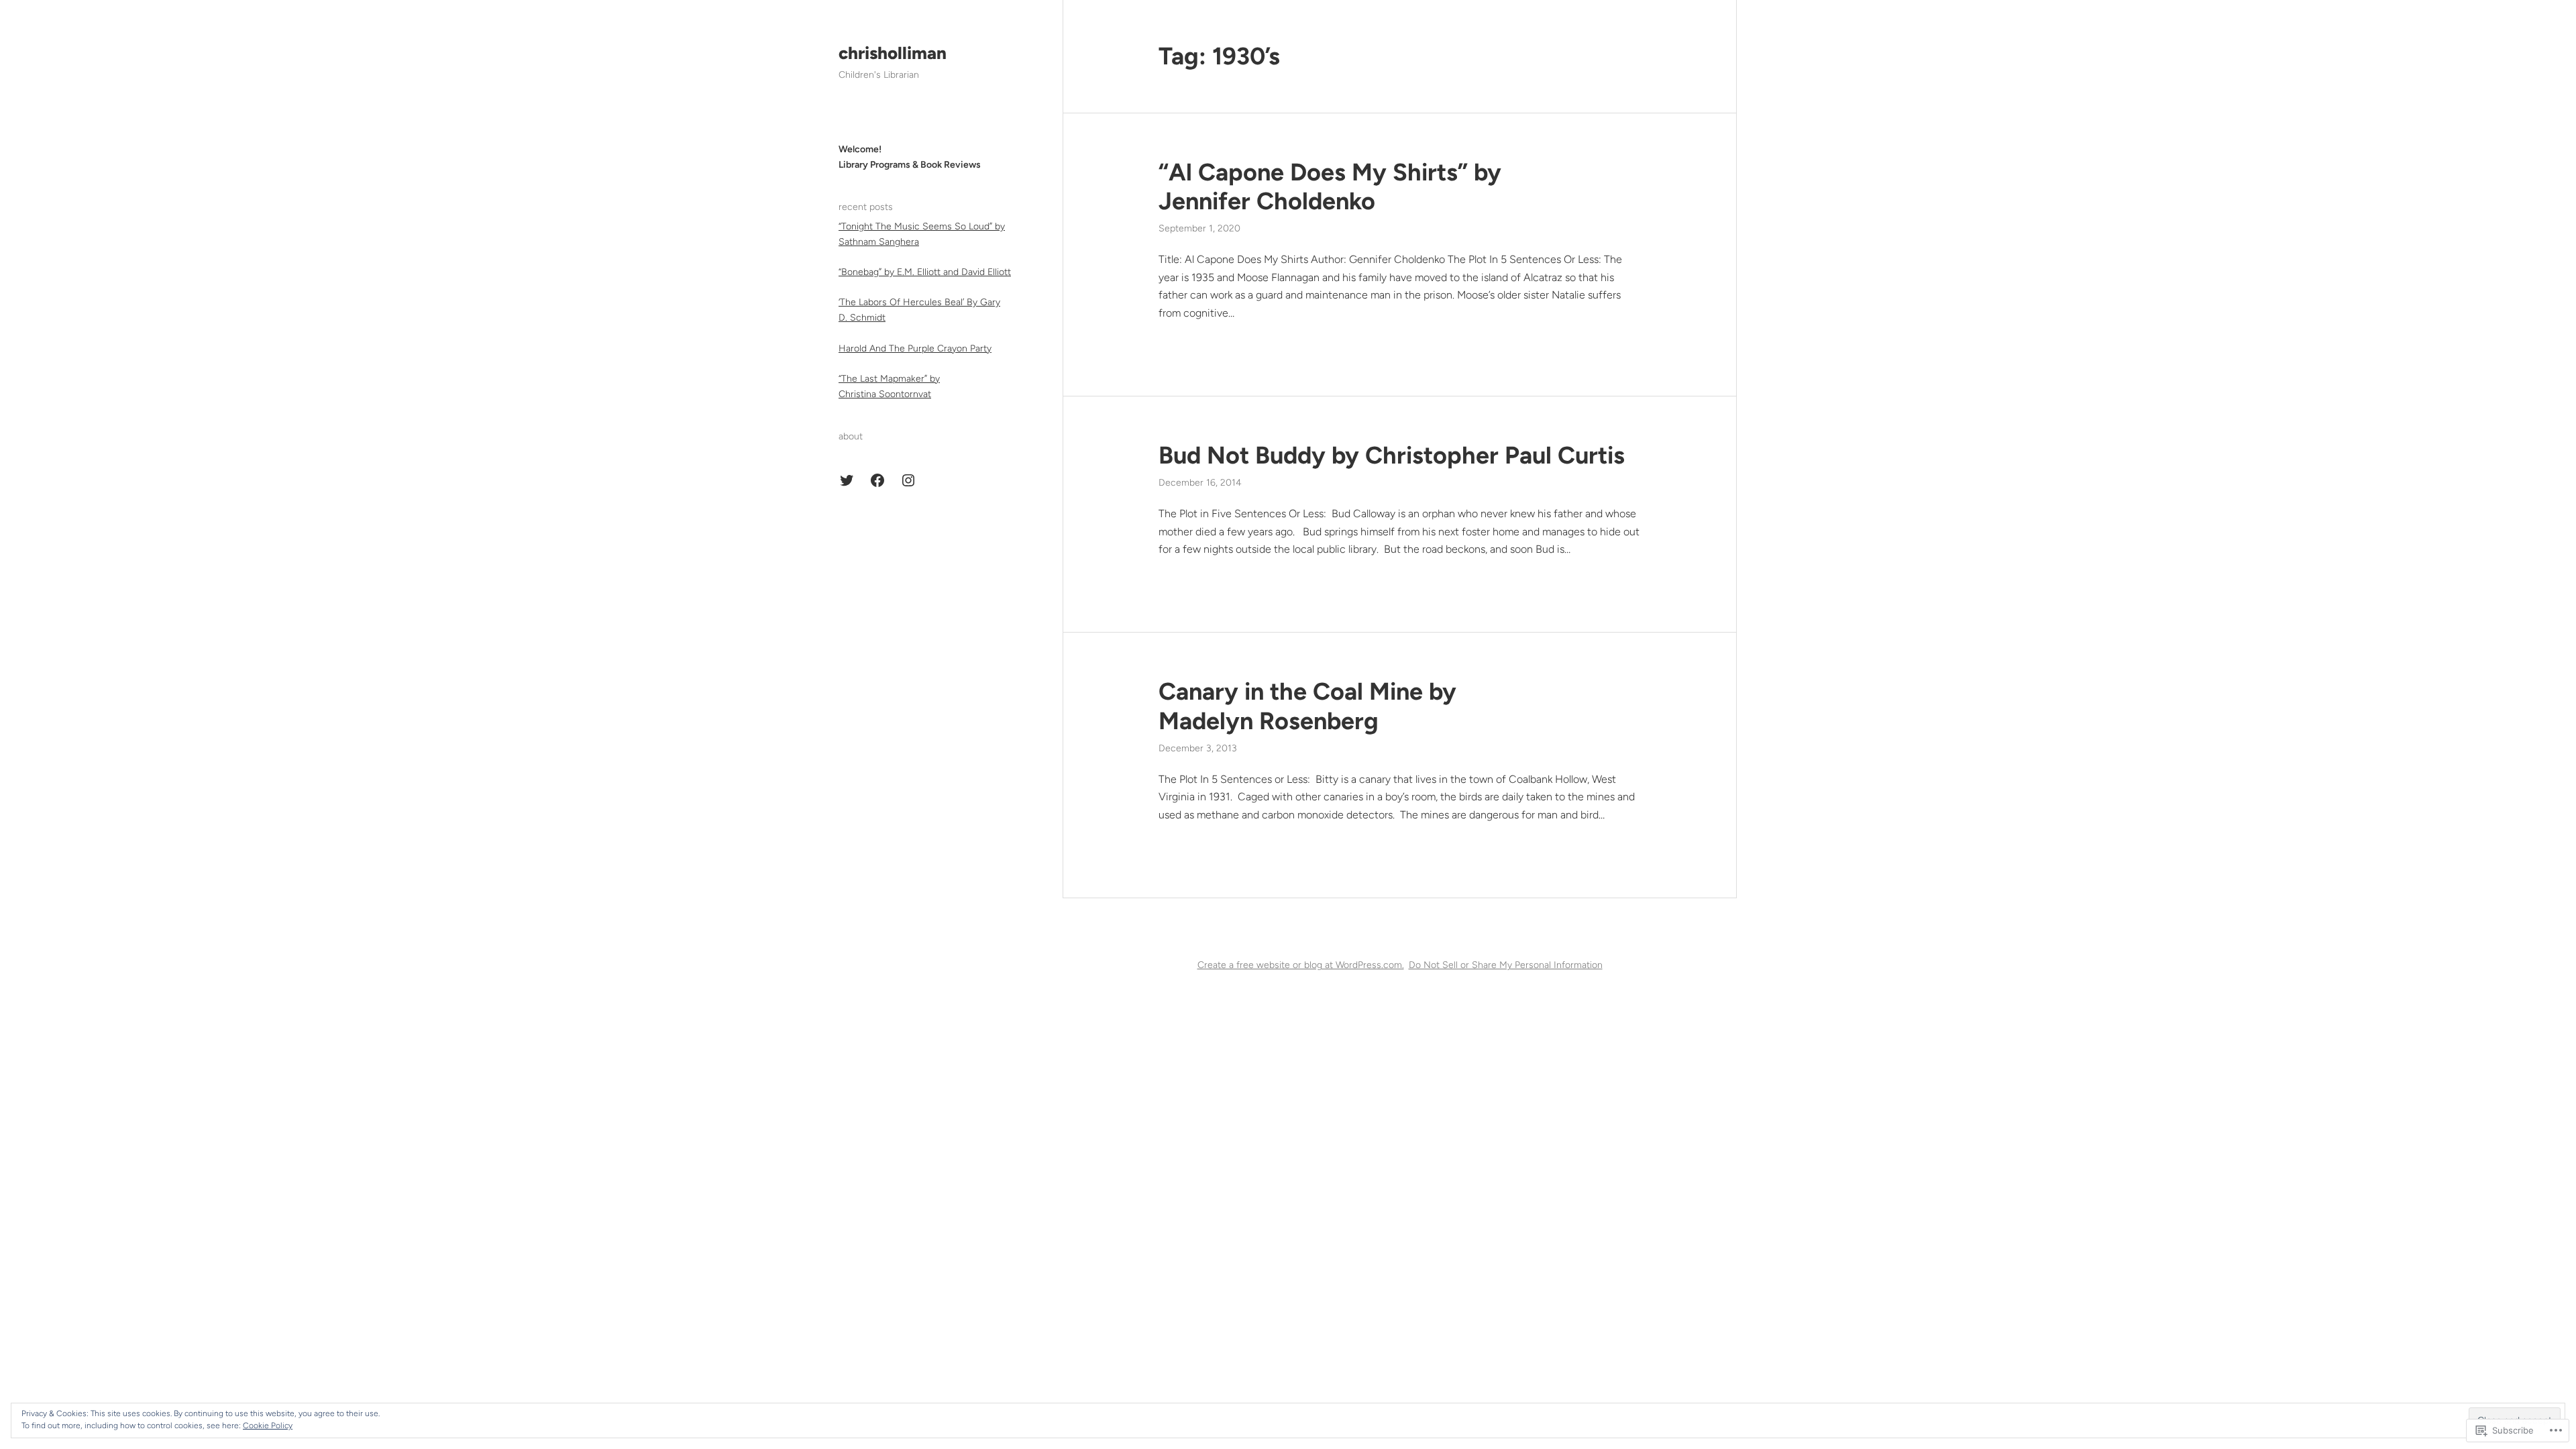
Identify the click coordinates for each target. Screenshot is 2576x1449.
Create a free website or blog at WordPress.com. (1301, 965)
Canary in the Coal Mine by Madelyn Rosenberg (1307, 706)
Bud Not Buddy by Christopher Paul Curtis (1392, 455)
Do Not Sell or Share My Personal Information (1506, 965)
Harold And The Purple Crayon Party (915, 348)
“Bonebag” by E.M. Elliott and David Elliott (925, 272)
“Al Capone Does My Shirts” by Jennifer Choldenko (1330, 186)
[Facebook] (877, 480)
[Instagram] (908, 480)
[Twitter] (847, 480)
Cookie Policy (268, 1426)
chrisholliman (893, 53)
